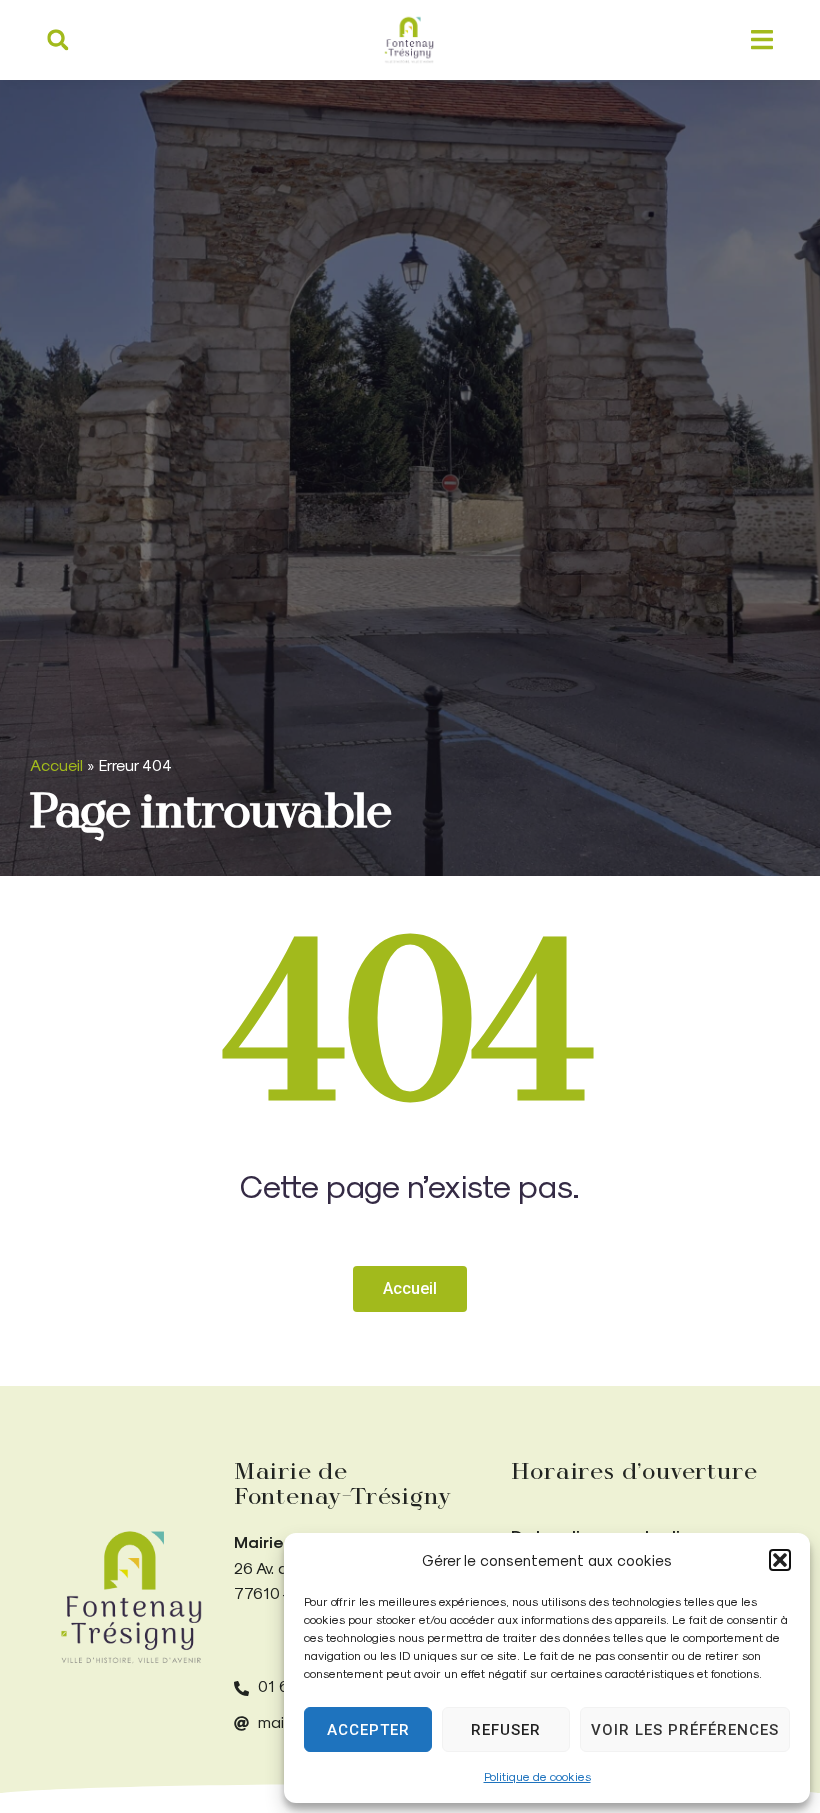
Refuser (506, 1730)
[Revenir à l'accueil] (131, 1597)
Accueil (56, 764)
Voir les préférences (685, 1730)
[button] (780, 1560)
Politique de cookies (537, 1776)
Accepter (368, 1730)
